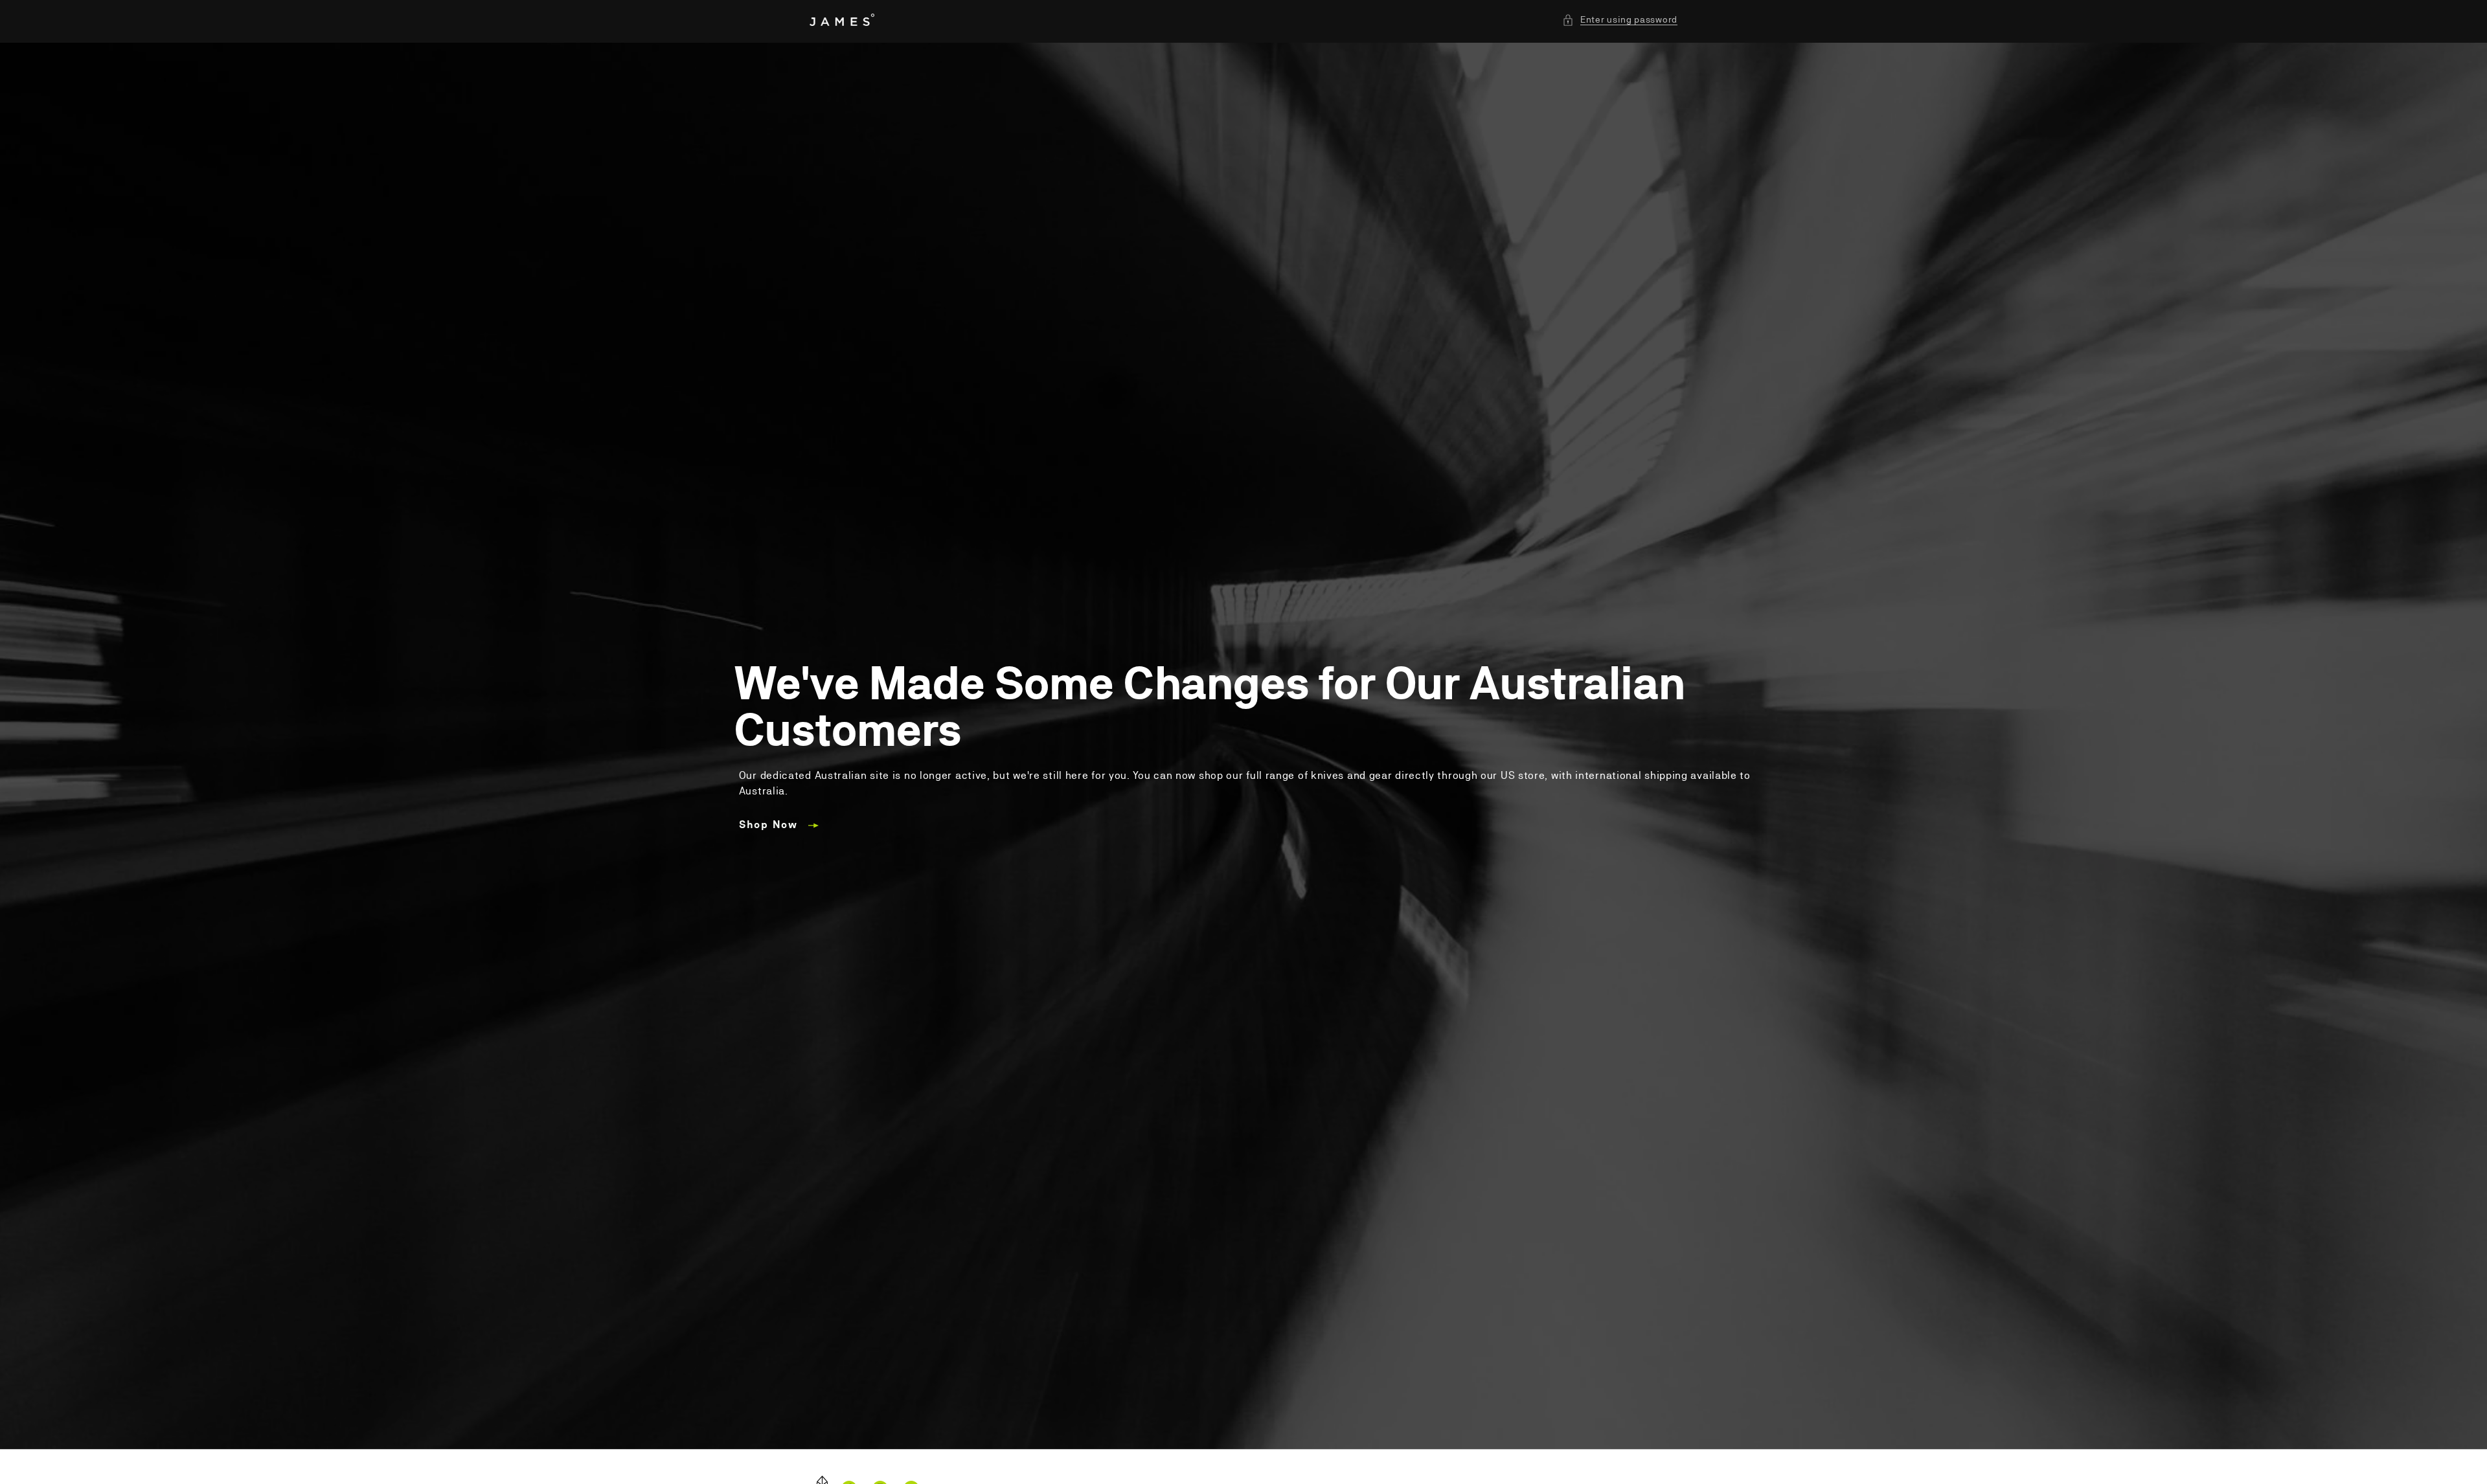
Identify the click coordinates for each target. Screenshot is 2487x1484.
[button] (1620, 20)
